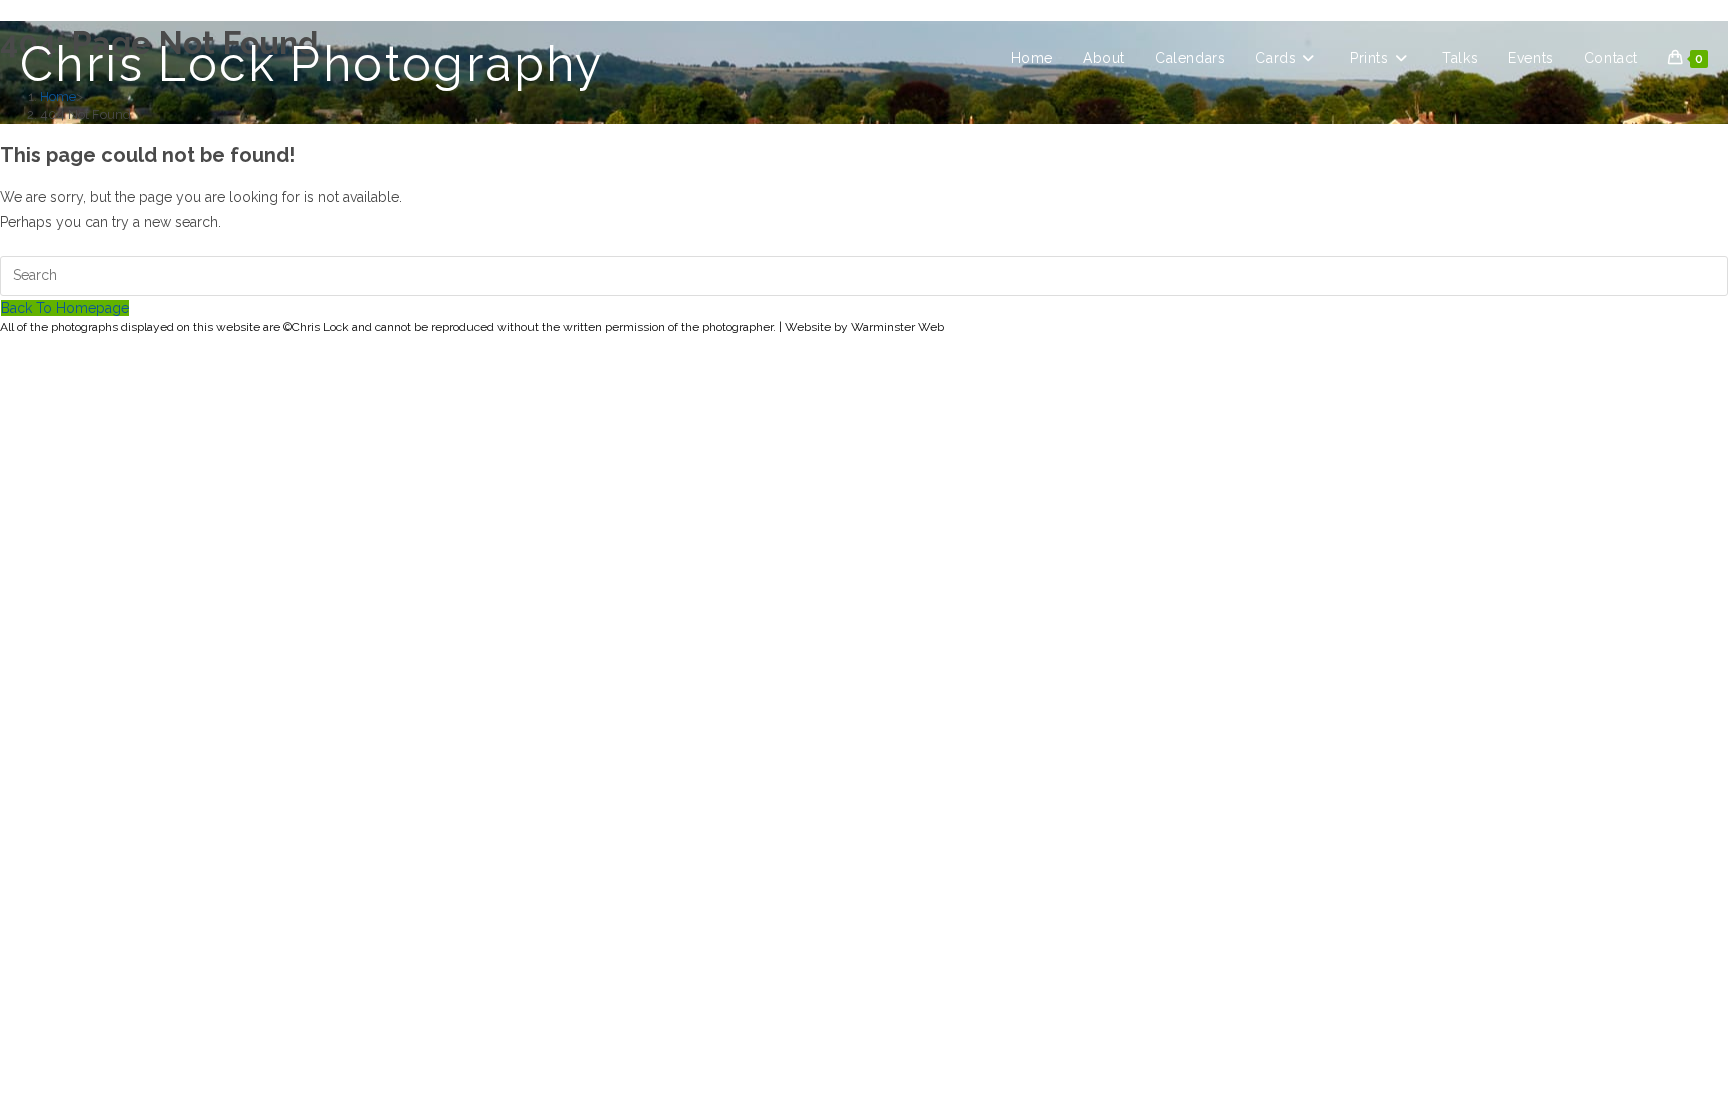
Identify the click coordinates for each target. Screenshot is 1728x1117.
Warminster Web (897, 327)
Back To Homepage (65, 308)
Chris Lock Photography (312, 64)
